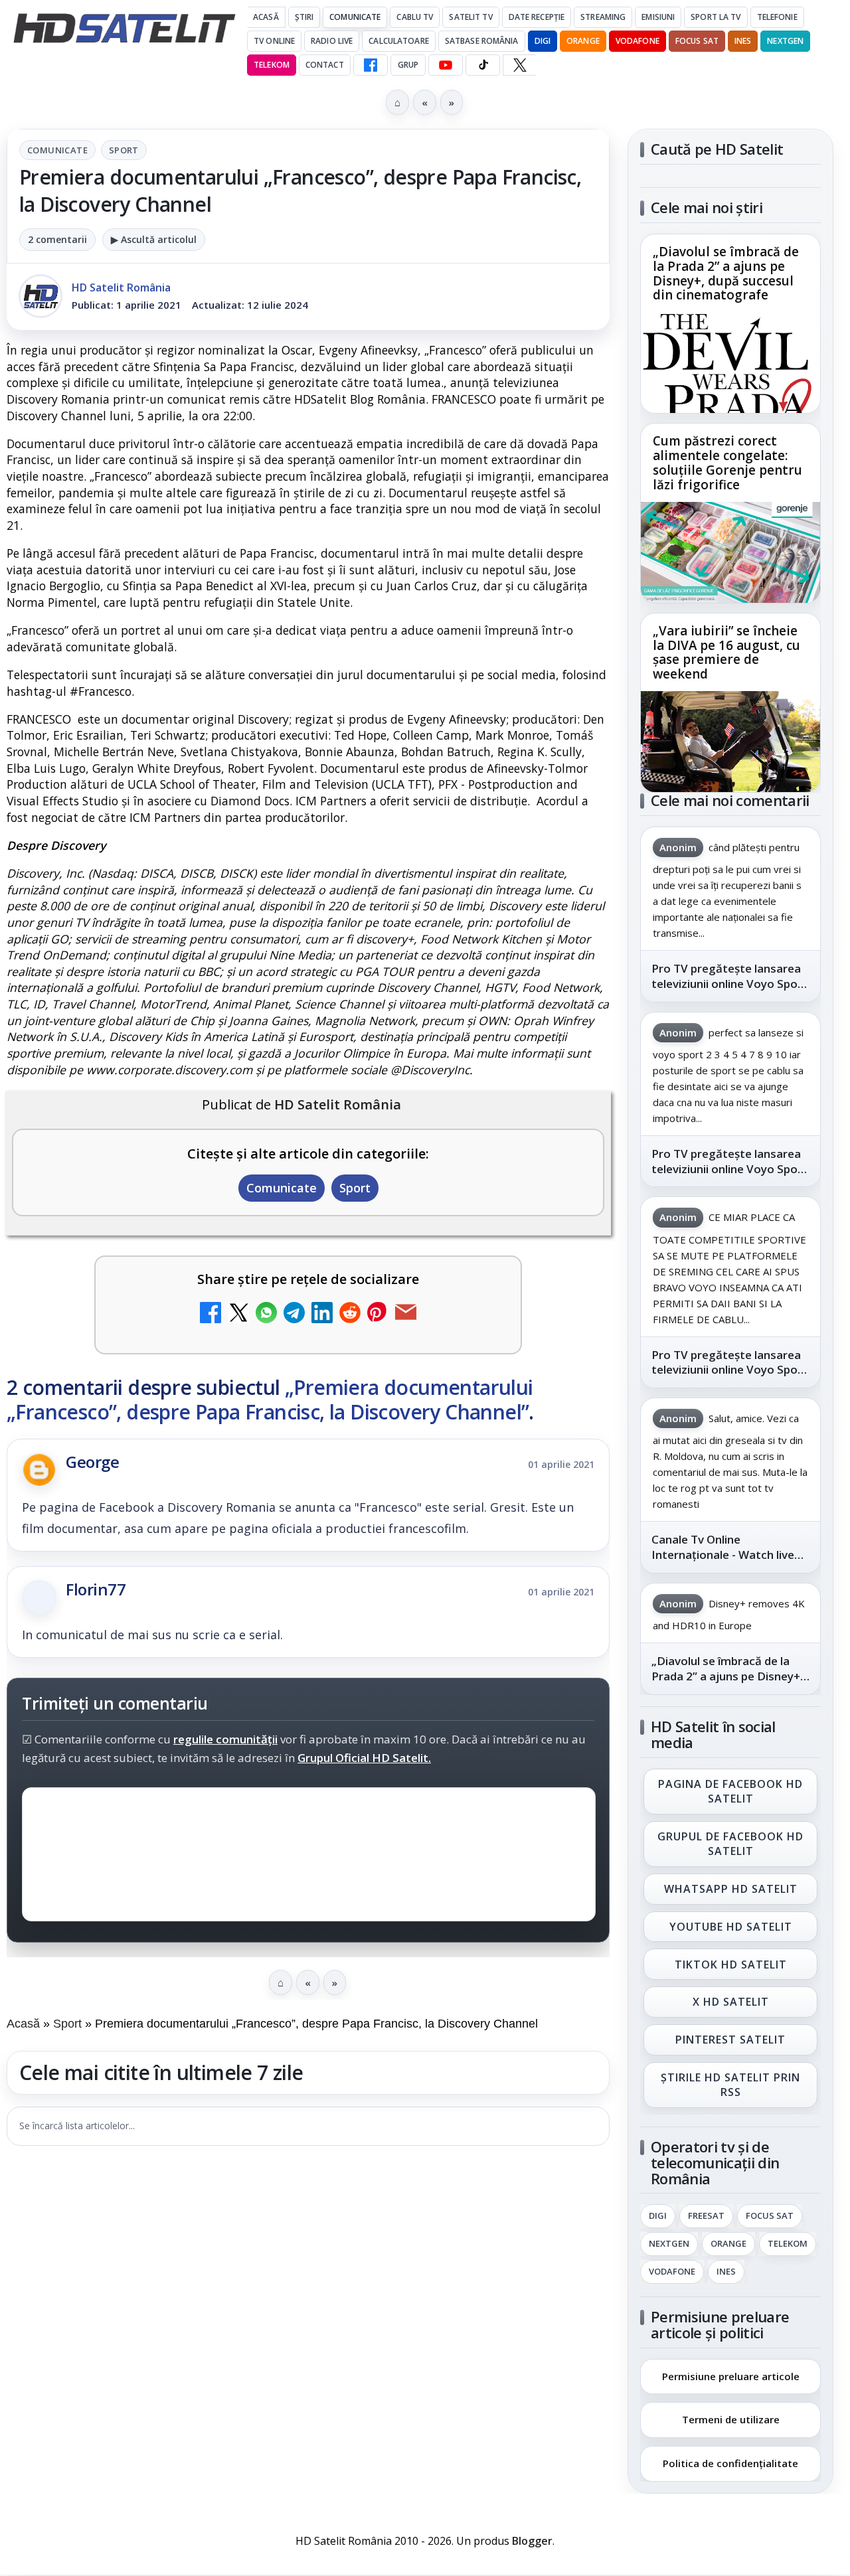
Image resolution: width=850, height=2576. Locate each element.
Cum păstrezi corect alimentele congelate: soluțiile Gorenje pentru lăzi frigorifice (727, 463)
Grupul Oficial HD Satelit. (364, 1758)
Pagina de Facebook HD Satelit (730, 1791)
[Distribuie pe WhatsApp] (266, 1314)
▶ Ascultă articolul (154, 239)
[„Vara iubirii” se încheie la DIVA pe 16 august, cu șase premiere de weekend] (730, 742)
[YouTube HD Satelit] (446, 65)
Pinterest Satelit (730, 2040)
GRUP (408, 65)
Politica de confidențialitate (730, 2463)
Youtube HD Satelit (731, 1927)
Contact (325, 65)
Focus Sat (697, 41)
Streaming (603, 17)
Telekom (272, 65)
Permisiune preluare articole (731, 2375)
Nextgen (785, 41)
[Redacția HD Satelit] (41, 296)
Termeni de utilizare (731, 2419)
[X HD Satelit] (520, 65)
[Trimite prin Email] (406, 1314)
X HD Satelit (731, 2002)
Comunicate (355, 17)
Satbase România (482, 41)
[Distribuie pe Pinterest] (378, 1314)
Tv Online (274, 41)
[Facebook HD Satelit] (371, 65)
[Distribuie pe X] (238, 1314)
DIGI (543, 41)
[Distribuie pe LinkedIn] (322, 1314)
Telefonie (777, 17)
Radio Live (332, 41)
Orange (583, 41)
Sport (124, 150)
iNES (743, 41)
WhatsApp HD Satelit (731, 1889)
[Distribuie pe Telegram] (294, 1314)
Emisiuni (658, 17)
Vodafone (637, 41)
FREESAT (706, 2216)
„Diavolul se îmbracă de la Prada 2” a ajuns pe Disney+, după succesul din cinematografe (726, 274)
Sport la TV (716, 17)
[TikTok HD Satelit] (483, 65)
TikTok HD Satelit (731, 1965)
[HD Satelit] (124, 28)
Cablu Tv (415, 17)
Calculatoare (398, 41)
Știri (304, 17)
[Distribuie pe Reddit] (350, 1314)
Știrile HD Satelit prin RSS (730, 2085)
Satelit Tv (470, 17)
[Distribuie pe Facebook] (211, 1314)
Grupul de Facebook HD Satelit (730, 1844)
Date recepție (537, 17)
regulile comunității (225, 1740)
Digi (658, 2216)
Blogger (532, 2541)
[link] (730, 324)
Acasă (266, 17)
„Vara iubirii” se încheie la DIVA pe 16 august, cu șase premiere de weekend (726, 653)
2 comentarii (57, 239)
